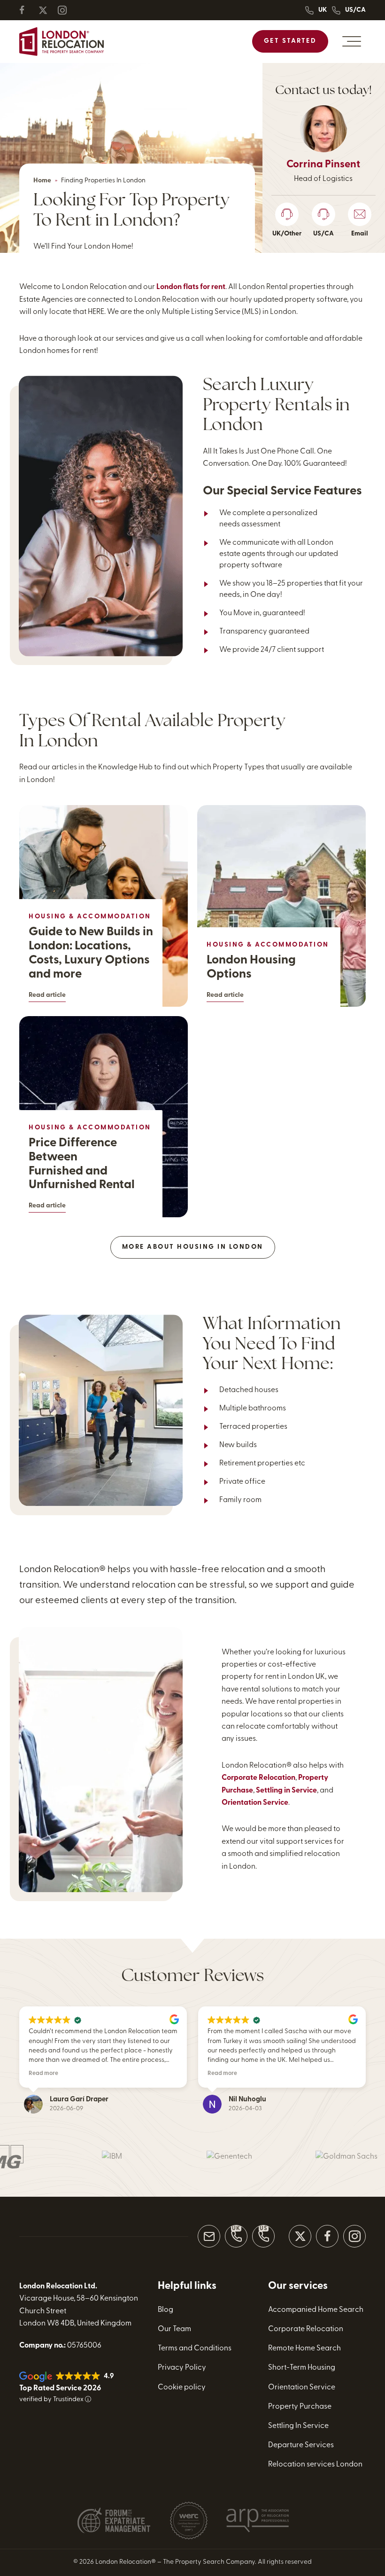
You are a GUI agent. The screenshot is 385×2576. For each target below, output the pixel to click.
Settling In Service (298, 2426)
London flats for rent (191, 287)
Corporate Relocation (258, 1778)
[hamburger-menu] (352, 41)
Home (42, 181)
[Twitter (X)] (47, 10)
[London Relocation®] (62, 42)
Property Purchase (300, 2407)
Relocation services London (315, 2465)
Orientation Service (255, 1803)
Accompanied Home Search (316, 2310)
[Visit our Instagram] (354, 2236)
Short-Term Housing (302, 2368)
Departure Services (301, 2445)
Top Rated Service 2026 (60, 2388)
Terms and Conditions (195, 2349)
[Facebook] (28, 10)
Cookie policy (182, 2388)
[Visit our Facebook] (327, 2236)
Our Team (174, 2329)
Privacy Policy (182, 2368)
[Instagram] (66, 10)
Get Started (290, 41)
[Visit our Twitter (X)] (300, 2236)
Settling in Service (286, 1791)
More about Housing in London (193, 1247)
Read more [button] (43, 2074)
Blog (166, 2310)
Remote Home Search (304, 2349)
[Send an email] (209, 2236)
